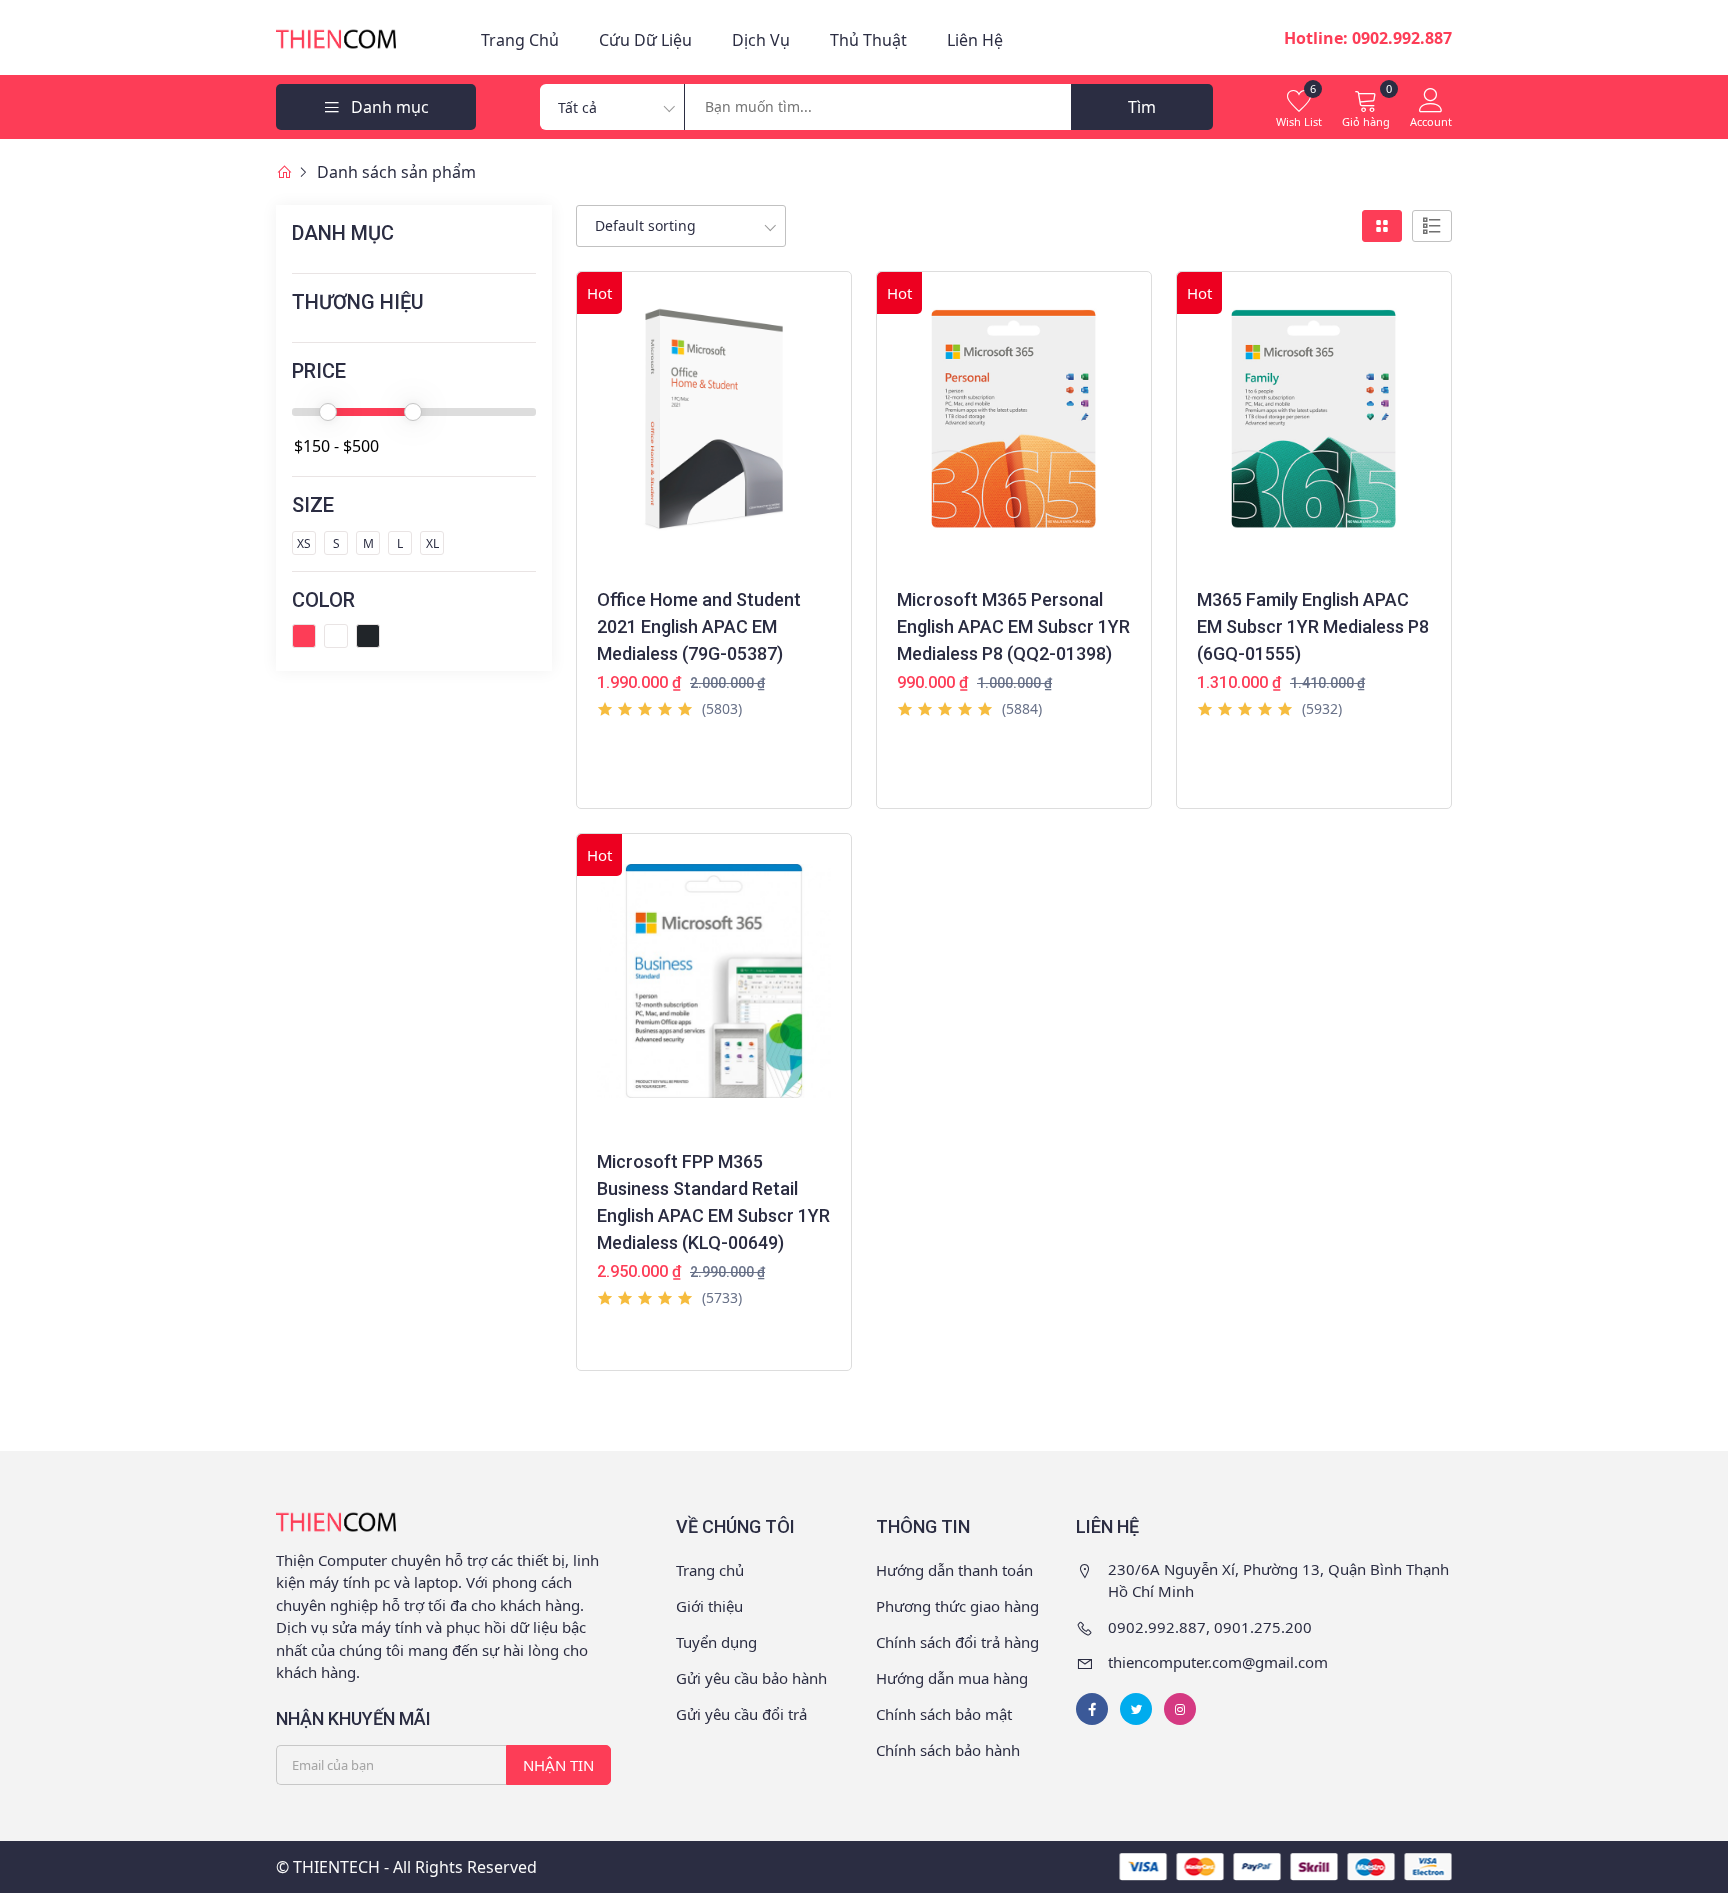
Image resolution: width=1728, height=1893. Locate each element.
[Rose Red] (304, 636)
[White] (336, 636)
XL (432, 543)
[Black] (368, 636)
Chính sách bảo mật (944, 1714)
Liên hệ (975, 40)
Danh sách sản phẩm (396, 172)
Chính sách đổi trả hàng (957, 1642)
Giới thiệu (709, 1606)
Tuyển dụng (716, 1642)
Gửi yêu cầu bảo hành (751, 1678)
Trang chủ (520, 40)
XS (304, 543)
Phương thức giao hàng (957, 1606)
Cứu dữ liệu (645, 40)
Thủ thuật (868, 40)
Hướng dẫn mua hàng (952, 1678)
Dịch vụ (761, 40)
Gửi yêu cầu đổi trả (741, 1714)
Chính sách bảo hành (948, 1750)
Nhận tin (558, 1765)
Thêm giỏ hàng (662, 786)
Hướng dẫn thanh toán (954, 1570)
